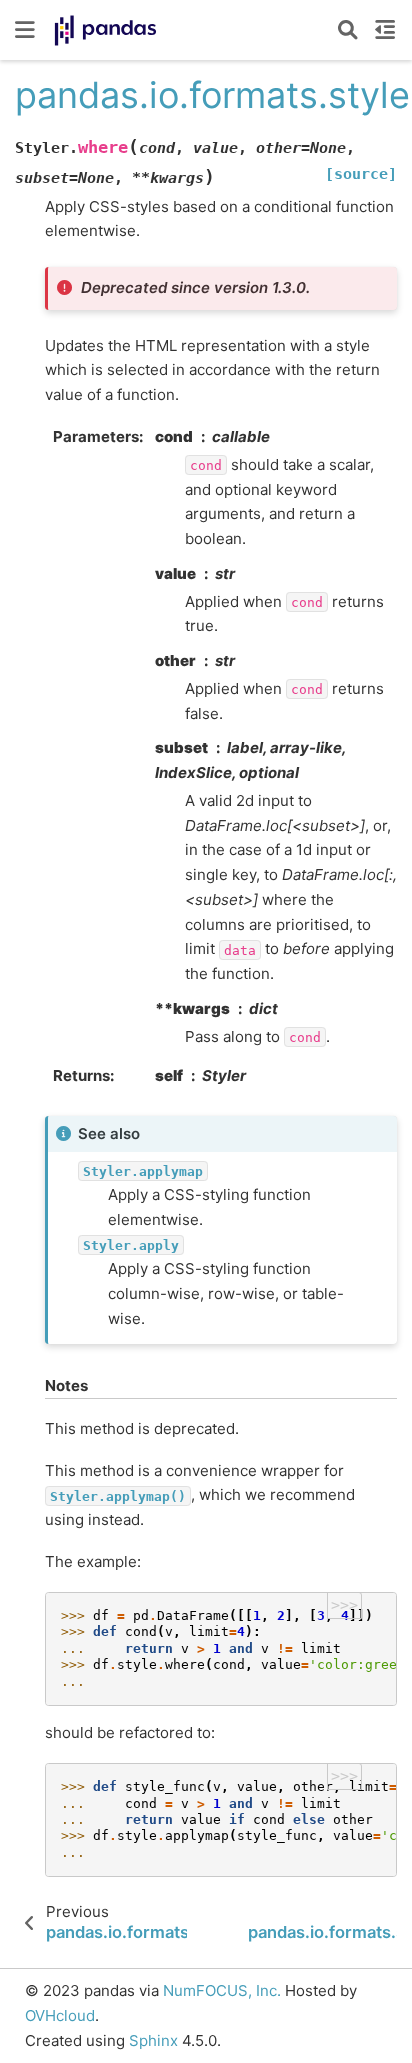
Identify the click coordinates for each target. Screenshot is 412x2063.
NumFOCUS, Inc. (222, 1990)
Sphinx (153, 2040)
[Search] (348, 30)
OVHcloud (60, 2015)
